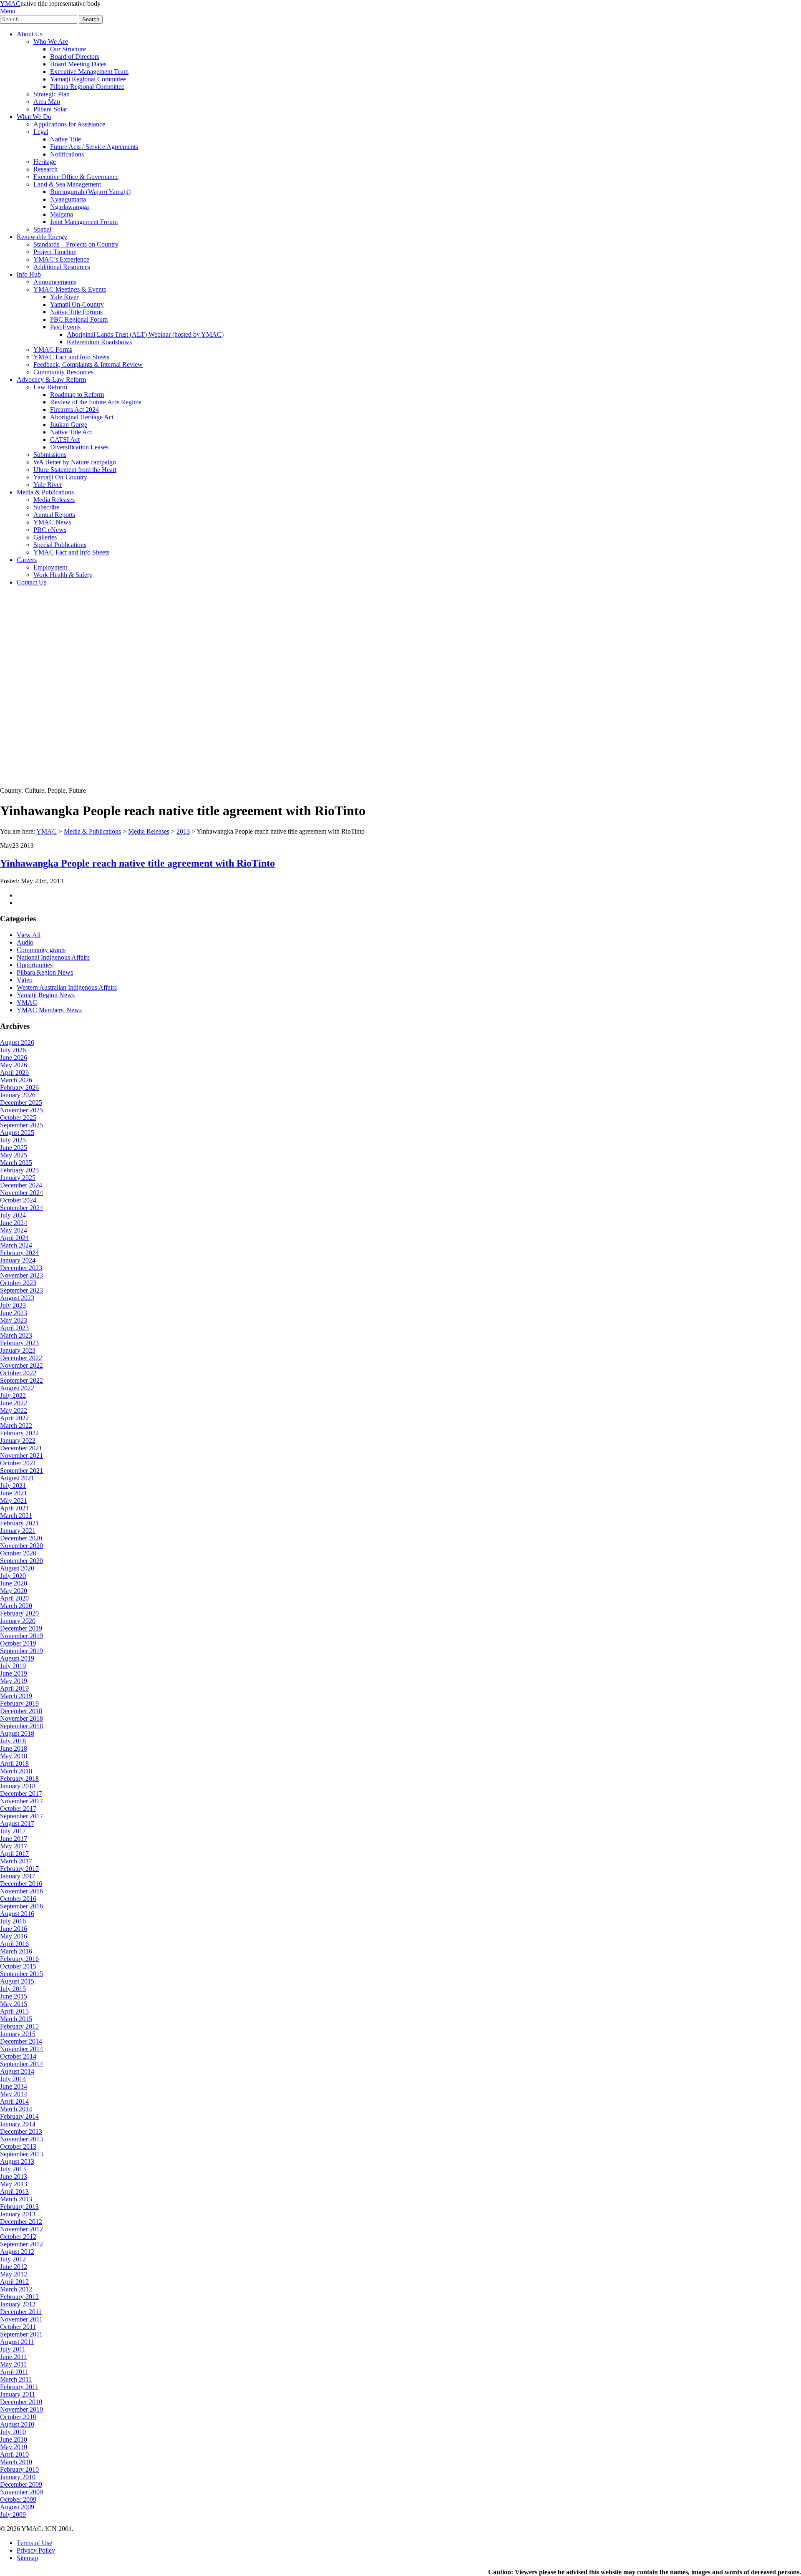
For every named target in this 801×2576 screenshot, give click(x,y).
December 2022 (21, 1358)
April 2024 (14, 1238)
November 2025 (21, 1110)
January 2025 (18, 1178)
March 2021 (16, 1516)
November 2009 (21, 2492)
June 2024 (14, 1223)
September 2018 (21, 1726)
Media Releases (54, 500)
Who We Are (51, 42)
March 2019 (16, 1696)
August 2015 (17, 1981)
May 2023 (14, 1320)
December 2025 (21, 1103)
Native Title (65, 139)
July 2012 (13, 2259)
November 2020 (21, 1546)
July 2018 (13, 1741)
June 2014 (14, 2086)
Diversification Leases (79, 447)
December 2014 (21, 2041)
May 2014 (14, 2094)
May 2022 (14, 1410)
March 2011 (16, 2379)
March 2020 (16, 1606)
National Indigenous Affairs (53, 957)
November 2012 (21, 2229)
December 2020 (21, 1538)
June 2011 (13, 2357)
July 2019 (13, 1666)
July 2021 (13, 1486)
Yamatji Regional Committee (88, 79)
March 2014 (16, 2109)
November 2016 (21, 1891)
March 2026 (16, 1080)
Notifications (67, 154)
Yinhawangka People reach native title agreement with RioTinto (137, 863)
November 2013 (21, 2139)
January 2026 (18, 1095)
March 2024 (16, 1245)
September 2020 (21, 1561)
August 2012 (17, 2252)
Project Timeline (55, 252)
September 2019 (21, 1651)
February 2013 (19, 2207)
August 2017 (17, 1824)
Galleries (45, 537)
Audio (25, 942)
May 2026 (14, 1065)
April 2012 (14, 2282)
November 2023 (21, 1275)
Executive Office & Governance (76, 177)
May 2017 (14, 1846)
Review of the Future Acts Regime (96, 402)
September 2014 (21, 2064)
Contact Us (31, 582)
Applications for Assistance (69, 124)
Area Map (47, 102)
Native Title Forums (76, 312)
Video (25, 980)
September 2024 (21, 1208)
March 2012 (16, 2289)
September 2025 (21, 1125)
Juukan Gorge (69, 425)
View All (29, 935)
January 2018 (18, 1786)
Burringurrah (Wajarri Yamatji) (90, 192)
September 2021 (21, 1471)
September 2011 (21, 2334)
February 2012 (19, 2297)
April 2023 (14, 1328)
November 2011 (21, 2319)
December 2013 (21, 2131)
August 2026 (17, 1042)
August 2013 (17, 2161)
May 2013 (14, 2184)
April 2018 (14, 1763)
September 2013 (21, 2154)
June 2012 (14, 2267)
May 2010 (14, 2447)
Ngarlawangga (69, 207)
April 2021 (14, 1508)
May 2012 (14, 2274)
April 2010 (14, 2454)
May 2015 (14, 2004)
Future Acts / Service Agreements (94, 147)
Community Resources (63, 372)
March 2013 (16, 2199)
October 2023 (18, 1283)
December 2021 (21, 1448)
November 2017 (21, 1801)
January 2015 (18, 2034)
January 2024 (18, 1260)
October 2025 (18, 1118)
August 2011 (17, 2342)
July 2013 (13, 2169)
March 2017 (16, 1861)
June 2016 (14, 1929)
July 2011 (13, 2349)
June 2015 (14, 1996)
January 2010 (18, 2477)
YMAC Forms (53, 349)
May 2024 (14, 1230)
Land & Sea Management (67, 184)
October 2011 (18, 2327)
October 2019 (18, 1643)
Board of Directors (75, 57)
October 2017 (18, 1808)
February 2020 (19, 1613)
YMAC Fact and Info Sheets (71, 357)
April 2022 (14, 1418)
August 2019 (17, 1658)
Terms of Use (34, 2543)
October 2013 (18, 2146)
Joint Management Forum (84, 222)
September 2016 (21, 1906)
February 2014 (19, 2116)
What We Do (34, 117)
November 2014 (21, 2049)
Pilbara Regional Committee (87, 87)
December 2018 (21, 1711)
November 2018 (21, 1718)
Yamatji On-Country (77, 304)
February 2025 (19, 1170)
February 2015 (19, 2026)
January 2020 (18, 1621)
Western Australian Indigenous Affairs (67, 987)
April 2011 (14, 2372)
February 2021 (19, 1523)
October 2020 (18, 1553)
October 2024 (18, 1200)
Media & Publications (45, 492)
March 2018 (16, 1771)
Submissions (50, 455)
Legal (41, 132)
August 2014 (17, 2071)
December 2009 (21, 2484)
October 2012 (18, 2237)
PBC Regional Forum (79, 319)
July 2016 (13, 1921)
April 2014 (14, 2101)
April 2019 (14, 1688)
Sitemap (27, 2558)
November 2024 (21, 1193)
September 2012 (21, 2244)
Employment (50, 567)
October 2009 (18, 2499)
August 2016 (17, 1914)
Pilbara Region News (45, 972)
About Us (30, 34)
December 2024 (21, 1185)
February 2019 (19, 1703)
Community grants (41, 950)
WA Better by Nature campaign (75, 462)
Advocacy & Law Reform (51, 379)
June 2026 (14, 1057)
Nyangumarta (68, 199)
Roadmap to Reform (77, 394)
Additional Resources (62, 267)
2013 (183, 831)
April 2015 (14, 2011)
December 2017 (21, 1793)
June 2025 (14, 1148)
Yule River (64, 297)
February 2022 (19, 1433)
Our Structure (68, 49)
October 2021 (18, 1463)
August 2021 (17, 1478)
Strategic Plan (52, 94)
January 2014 (18, 2124)
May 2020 (14, 1591)
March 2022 (16, 1425)
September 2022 (21, 1380)
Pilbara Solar (50, 109)
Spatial (42, 229)
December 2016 (21, 1884)
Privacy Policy (36, 2550)
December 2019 (21, 1628)
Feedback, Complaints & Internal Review (88, 364)
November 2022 (21, 1365)
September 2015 (21, 1974)
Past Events (65, 327)
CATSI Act (65, 440)
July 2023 (13, 1305)
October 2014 (18, 2056)
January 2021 (18, 1531)
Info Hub (29, 274)
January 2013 (18, 2214)
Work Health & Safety (63, 575)
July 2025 (13, 1140)
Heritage (45, 162)
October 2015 (18, 1966)
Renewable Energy (42, 237)
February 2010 (19, 2469)
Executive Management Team (89, 72)
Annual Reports (54, 515)
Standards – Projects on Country (76, 244)
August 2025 (17, 1133)
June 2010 (14, 2439)
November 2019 (21, 1636)
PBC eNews (50, 530)
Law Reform (50, 387)
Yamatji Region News (46, 995)
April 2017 (14, 1854)
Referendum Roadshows (99, 342)
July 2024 (13, 1215)
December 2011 (21, 2312)
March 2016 (16, 1951)
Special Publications (60, 545)
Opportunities (35, 965)
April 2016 (14, 1944)
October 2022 (18, 1373)
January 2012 (18, 2304)
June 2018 (14, 1748)
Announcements (55, 282)
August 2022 (17, 1388)
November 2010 (21, 2409)
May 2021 (14, 1501)
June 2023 (14, 1313)
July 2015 (13, 1989)
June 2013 (14, 2176)
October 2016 (18, 1899)
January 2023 (18, 1350)
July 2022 (13, 1395)
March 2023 (16, 1335)
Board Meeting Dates (78, 64)
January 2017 (18, 1876)
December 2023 (21, 1268)
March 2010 (16, 2462)
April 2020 (14, 1598)
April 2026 (14, 1072)
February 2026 (19, 1088)
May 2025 (14, 1155)
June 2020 (14, 1583)
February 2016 (19, 1959)
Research (45, 169)
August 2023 (17, 1298)
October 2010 (18, 2417)
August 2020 (17, 1568)
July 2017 (13, 1831)
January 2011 (18, 2394)
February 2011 (19, 2387)
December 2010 (21, 2402)
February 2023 (19, 1343)
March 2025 (16, 1163)
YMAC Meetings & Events (70, 289)
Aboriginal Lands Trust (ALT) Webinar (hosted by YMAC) (145, 334)
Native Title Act (71, 432)
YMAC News (52, 522)
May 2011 (13, 2364)
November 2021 (21, 1456)
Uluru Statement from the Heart (75, 470)
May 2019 (14, 1681)
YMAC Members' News (49, 1010)
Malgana (62, 214)
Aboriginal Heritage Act (82, 417)
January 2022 (18, 1440)
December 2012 (21, 2222)
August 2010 (17, 2424)
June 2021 (14, 1493)
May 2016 (14, 1936)
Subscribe (46, 507)
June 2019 (14, 1673)
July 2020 (13, 1576)
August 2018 (17, 1733)
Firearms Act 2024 (74, 410)
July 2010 (13, 2432)
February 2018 (19, 1778)
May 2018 (14, 1756)
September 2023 (21, 1290)
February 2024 (19, 1253)
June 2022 (14, 1403)
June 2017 (14, 1839)
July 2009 (13, 2514)
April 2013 (14, 2192)
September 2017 (21, 1816)
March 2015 (16, 2019)
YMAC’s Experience (61, 259)
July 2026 (13, 1050)
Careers (27, 560)
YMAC (10, 4)
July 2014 (13, 2079)
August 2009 (17, 2507)
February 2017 (19, 1869)
